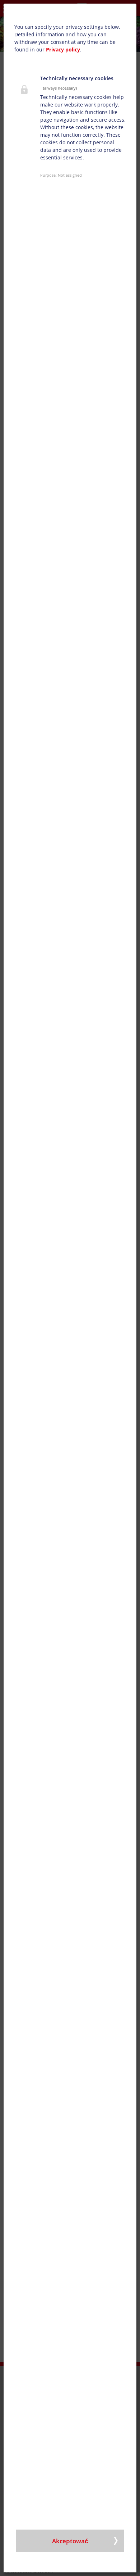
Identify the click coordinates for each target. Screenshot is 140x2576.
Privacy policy (63, 49)
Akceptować (70, 2541)
